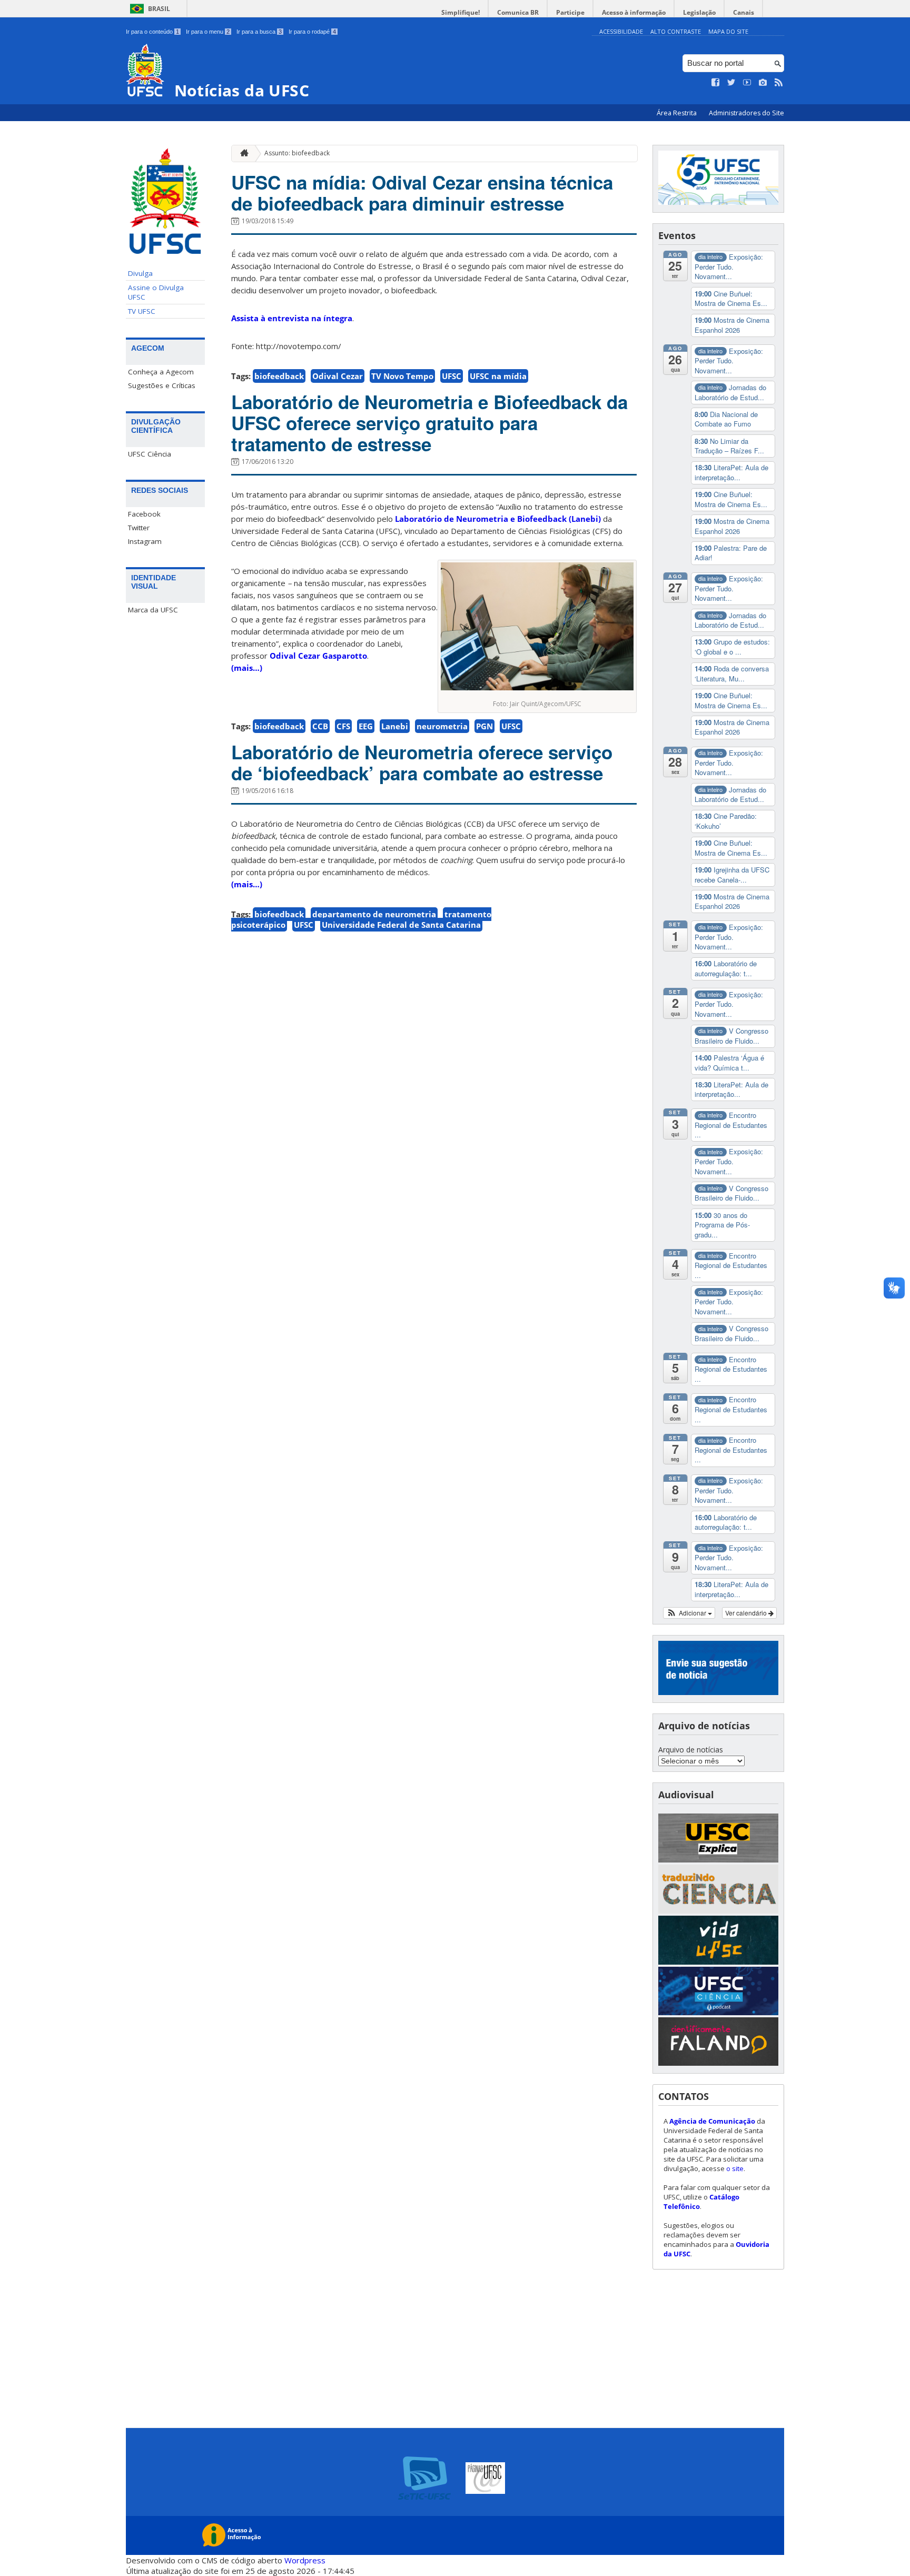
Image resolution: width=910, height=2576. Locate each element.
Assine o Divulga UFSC (156, 292)
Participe (570, 12)
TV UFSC (142, 311)
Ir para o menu (208, 32)
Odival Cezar (338, 376)
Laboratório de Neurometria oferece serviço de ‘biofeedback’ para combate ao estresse (422, 762)
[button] (689, 1613)
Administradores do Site (746, 113)
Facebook (144, 514)
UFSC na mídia (498, 376)
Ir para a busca (259, 32)
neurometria (442, 726)
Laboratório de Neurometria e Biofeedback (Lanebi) (498, 519)
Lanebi (395, 726)
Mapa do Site (728, 31)
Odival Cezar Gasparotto (318, 656)
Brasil (159, 9)
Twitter (139, 528)
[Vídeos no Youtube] (747, 83)
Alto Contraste (676, 31)
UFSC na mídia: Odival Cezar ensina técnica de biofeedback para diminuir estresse (422, 193)
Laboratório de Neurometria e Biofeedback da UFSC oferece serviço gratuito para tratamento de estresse (429, 423)
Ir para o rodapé (312, 32)
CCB (320, 726)
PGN (484, 726)
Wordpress (305, 2560)
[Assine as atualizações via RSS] (779, 83)
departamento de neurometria (374, 914)
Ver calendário (747, 1613)
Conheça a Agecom (161, 372)
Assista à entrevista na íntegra (292, 318)
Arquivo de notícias (691, 1750)
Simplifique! (461, 12)
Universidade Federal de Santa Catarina (401, 925)
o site (735, 2168)
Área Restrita (677, 113)
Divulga (140, 273)
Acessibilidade (621, 31)
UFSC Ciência (150, 454)
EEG (366, 726)
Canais (744, 12)
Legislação (699, 12)
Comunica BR (518, 12)
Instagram (145, 541)
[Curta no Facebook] (716, 83)
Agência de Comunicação (712, 2121)
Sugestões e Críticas (162, 385)
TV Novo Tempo (402, 376)
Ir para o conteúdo (152, 32)
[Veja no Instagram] (763, 83)
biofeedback (279, 376)
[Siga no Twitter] (731, 83)
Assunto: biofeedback (297, 153)
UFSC (452, 376)
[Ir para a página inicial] (242, 153)
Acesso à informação (634, 12)
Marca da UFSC (153, 610)
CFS (343, 726)
